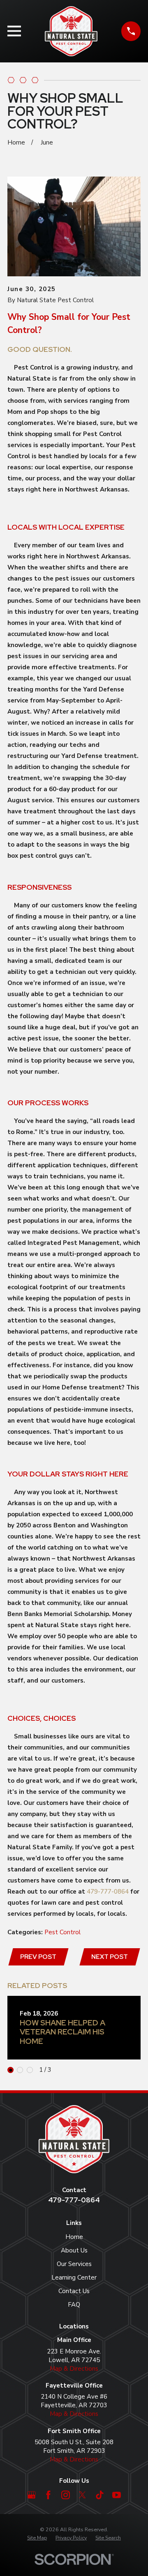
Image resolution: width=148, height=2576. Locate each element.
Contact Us (74, 2291)
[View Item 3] (30, 2070)
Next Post (110, 1957)
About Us (74, 2250)
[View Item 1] (10, 2070)
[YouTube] (117, 2495)
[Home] (71, 31)
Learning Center (74, 2278)
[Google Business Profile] (31, 2495)
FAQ (74, 2305)
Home (74, 2237)
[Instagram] (66, 2495)
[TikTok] (100, 2495)
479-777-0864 (108, 1892)
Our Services (74, 2264)
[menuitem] (37, 2538)
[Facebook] (48, 2495)
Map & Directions (74, 2369)
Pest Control (62, 1932)
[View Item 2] (20, 2070)
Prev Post (38, 1957)
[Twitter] (82, 2495)
